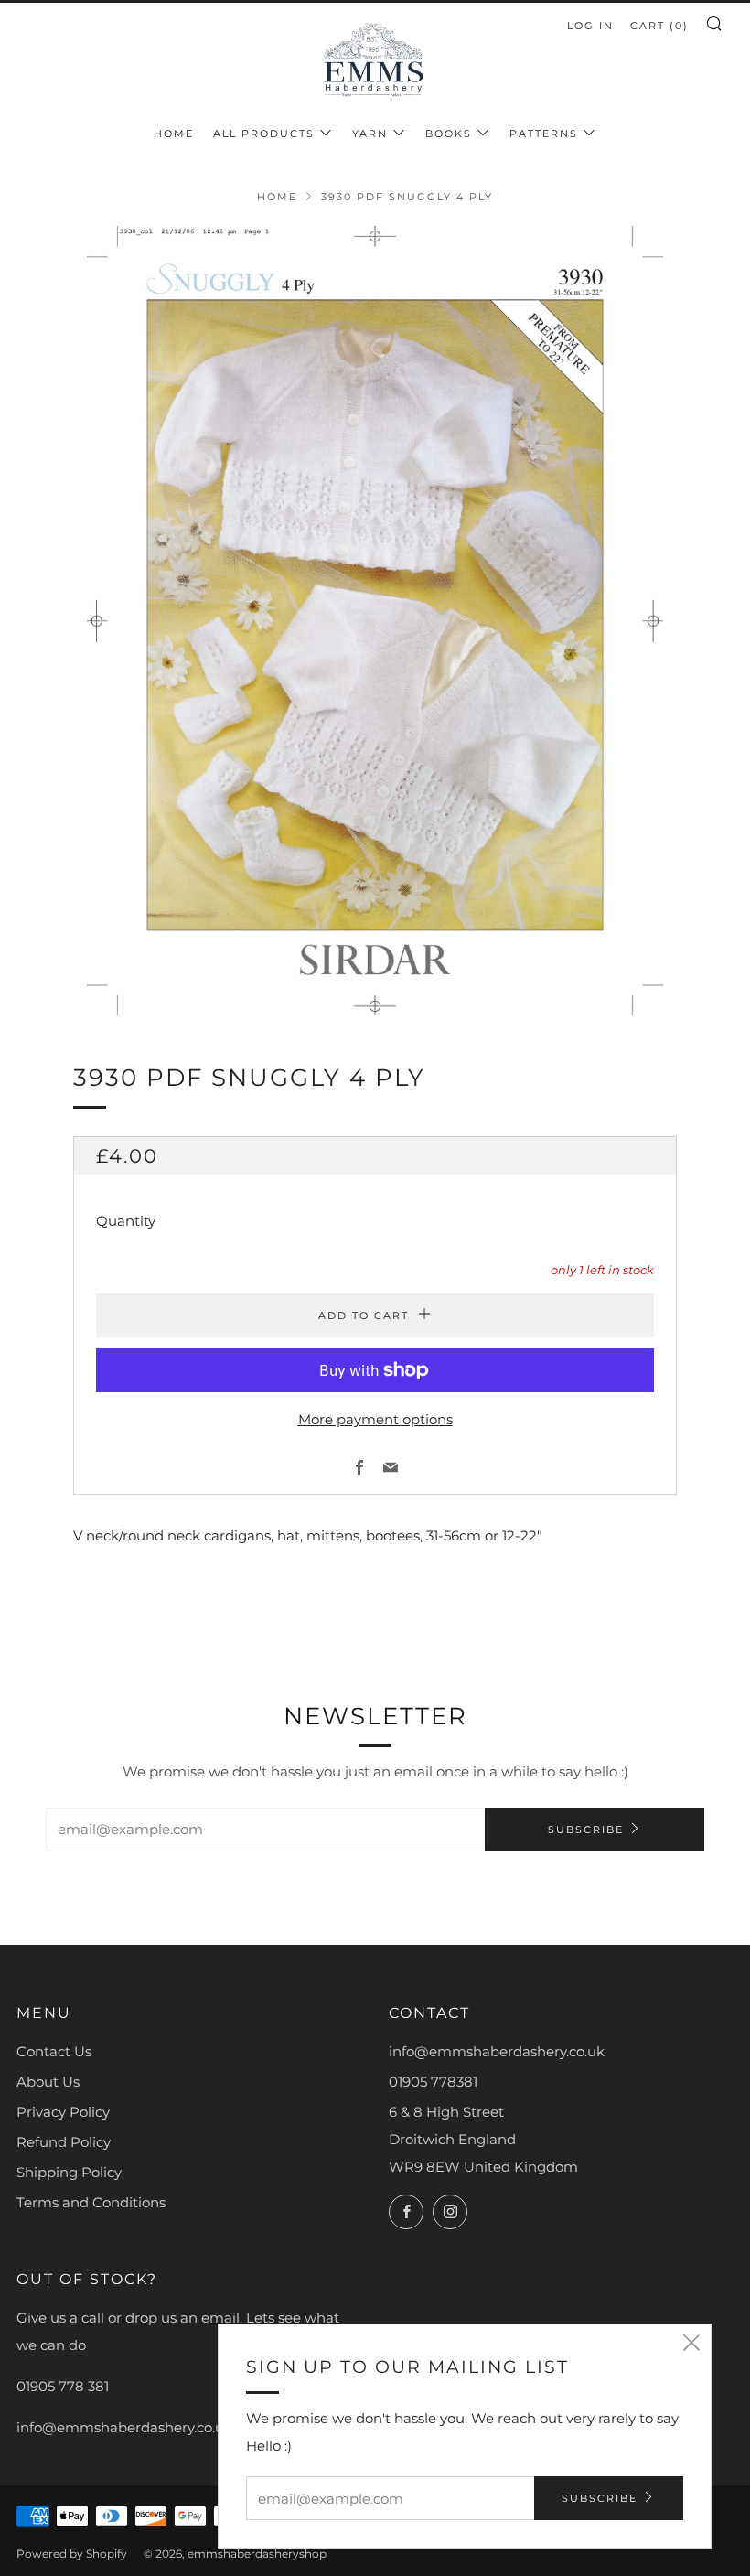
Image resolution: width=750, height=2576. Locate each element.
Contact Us (54, 2051)
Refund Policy (64, 2142)
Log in (590, 26)
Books (449, 134)
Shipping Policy (69, 2172)
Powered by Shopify (72, 2554)
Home (174, 134)
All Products (264, 134)
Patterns (544, 134)
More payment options (375, 1419)
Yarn (370, 134)
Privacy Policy (63, 2112)
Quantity (126, 1221)
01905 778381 (433, 2082)
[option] (375, 621)
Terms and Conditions (91, 2202)
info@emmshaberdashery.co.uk (497, 2051)
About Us (48, 2082)
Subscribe (586, 1830)
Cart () (659, 26)
